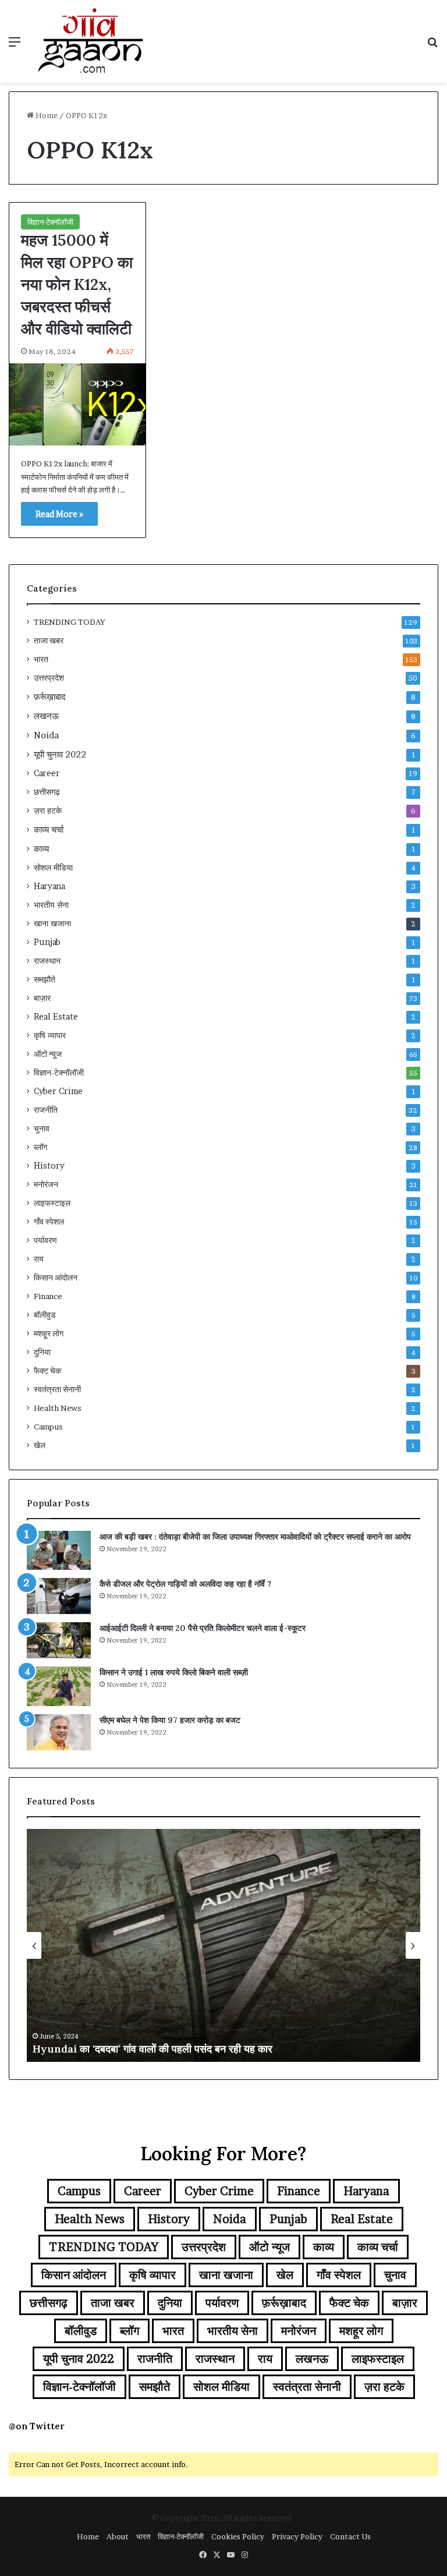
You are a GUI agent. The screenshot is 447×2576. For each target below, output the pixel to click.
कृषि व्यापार (50, 1035)
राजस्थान (47, 961)
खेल (40, 1445)
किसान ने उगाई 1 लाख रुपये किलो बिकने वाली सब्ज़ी (174, 1672)
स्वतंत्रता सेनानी (57, 1389)
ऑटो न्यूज (48, 1054)
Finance (48, 1296)
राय (39, 1259)
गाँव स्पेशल (49, 1222)
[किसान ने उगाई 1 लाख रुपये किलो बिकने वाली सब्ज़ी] (59, 1686)
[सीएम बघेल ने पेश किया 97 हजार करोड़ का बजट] (59, 1732)
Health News (58, 1408)
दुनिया (42, 1352)
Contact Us (350, 2536)
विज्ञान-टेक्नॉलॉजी (50, 222)
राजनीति (46, 1110)
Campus (48, 1427)
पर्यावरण (45, 1240)
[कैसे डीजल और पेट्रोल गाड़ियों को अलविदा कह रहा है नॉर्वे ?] (59, 1596)
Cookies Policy (238, 2536)
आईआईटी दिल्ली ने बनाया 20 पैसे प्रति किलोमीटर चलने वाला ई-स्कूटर (203, 1628)
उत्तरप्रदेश (49, 678)
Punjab (47, 942)
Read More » (59, 514)
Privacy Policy (297, 2536)
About (118, 2536)
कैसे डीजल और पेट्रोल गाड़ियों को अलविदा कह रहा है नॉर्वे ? (185, 1584)
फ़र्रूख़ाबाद (50, 697)
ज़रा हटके (48, 811)
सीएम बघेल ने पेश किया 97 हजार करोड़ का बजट (170, 1720)
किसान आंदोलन (56, 1278)
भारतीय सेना (51, 905)
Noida (46, 735)
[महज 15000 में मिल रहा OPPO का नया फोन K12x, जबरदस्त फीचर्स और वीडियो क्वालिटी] (77, 404)
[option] (223, 1945)
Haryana (49, 886)
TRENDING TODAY (70, 622)
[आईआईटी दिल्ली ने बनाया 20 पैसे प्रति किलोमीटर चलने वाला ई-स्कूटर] (59, 1640)
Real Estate (56, 1017)
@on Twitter (37, 2426)
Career (47, 773)
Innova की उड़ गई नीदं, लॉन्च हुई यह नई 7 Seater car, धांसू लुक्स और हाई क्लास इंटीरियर (209, 2049)
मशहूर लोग (49, 1333)
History (49, 1166)
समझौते (45, 979)
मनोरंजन (46, 1184)
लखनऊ (46, 716)
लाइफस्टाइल (52, 1203)
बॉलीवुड (45, 1315)
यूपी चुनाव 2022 (60, 754)
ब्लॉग (40, 1147)
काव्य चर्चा (49, 829)
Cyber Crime (58, 1091)
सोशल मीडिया (53, 868)
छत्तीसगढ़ (47, 792)
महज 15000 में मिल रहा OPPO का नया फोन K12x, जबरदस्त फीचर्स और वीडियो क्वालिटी (77, 284)
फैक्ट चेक (47, 1371)
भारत (41, 659)
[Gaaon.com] (91, 41)
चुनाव (42, 1128)
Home (46, 115)
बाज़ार (42, 998)
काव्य (41, 849)
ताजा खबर (49, 641)
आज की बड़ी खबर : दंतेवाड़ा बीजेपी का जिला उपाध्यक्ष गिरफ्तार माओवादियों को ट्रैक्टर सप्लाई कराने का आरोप (255, 1537)
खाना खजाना (52, 923)
